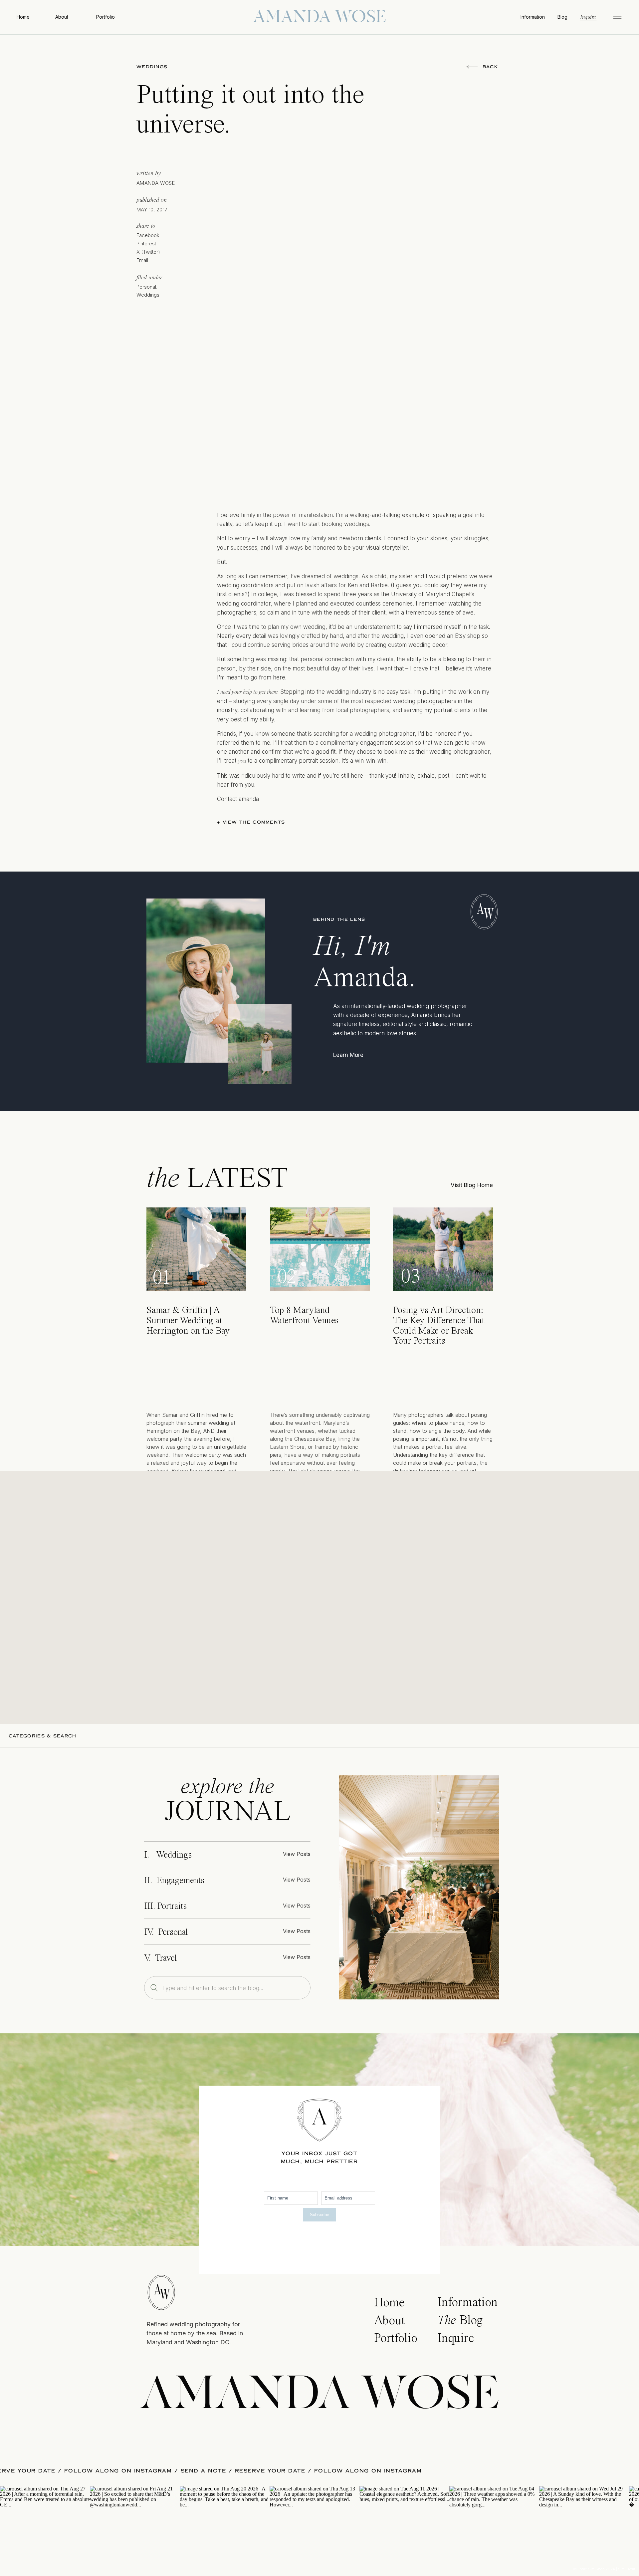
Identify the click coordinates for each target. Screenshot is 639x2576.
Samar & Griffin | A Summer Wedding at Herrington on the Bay (188, 1321)
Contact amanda (238, 799)
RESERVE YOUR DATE (89, 2471)
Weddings (152, 67)
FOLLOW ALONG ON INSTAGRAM (187, 2471)
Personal (146, 287)
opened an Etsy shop (453, 636)
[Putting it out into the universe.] (419, 1887)
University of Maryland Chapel (431, 594)
